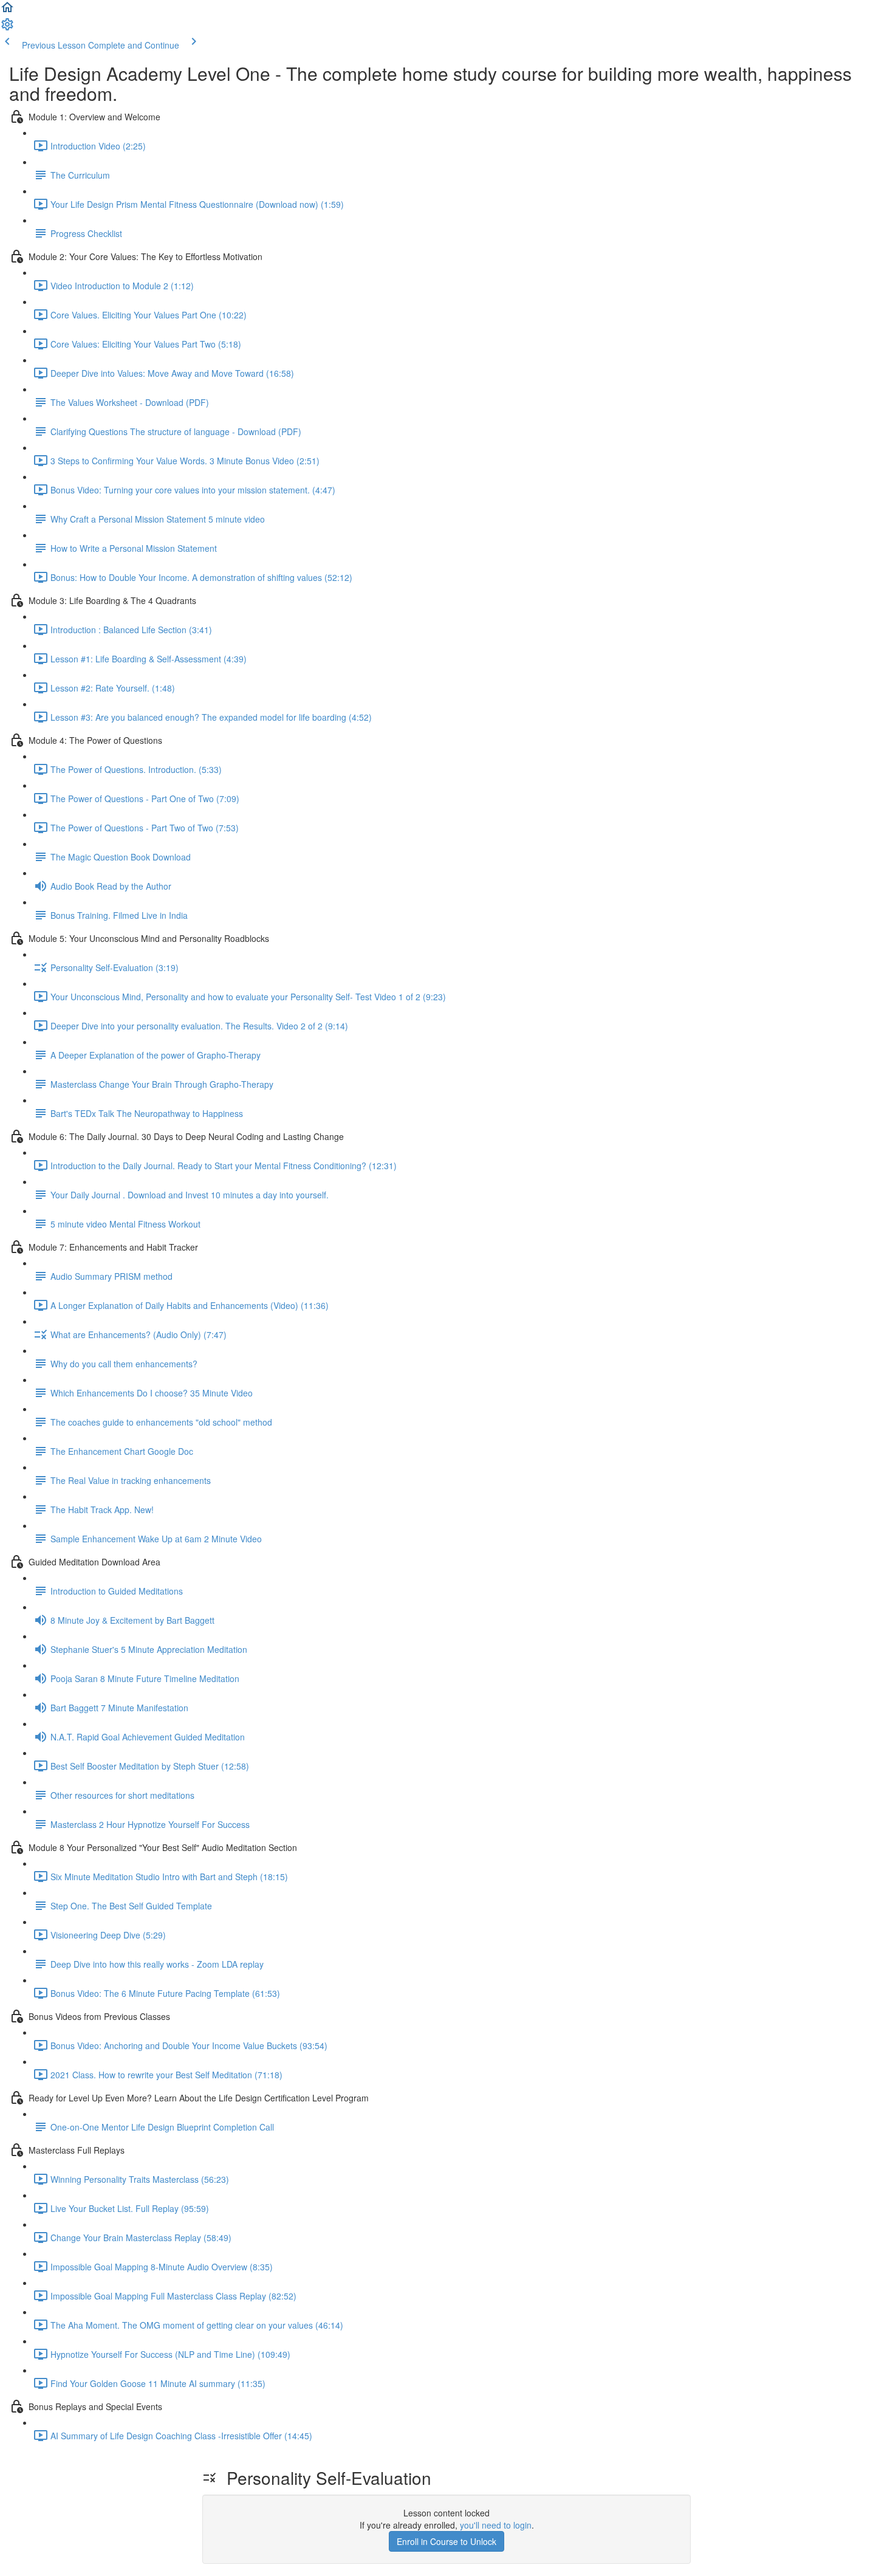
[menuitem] (7, 28)
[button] (7, 11)
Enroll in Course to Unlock (446, 2541)
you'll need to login (496, 2525)
